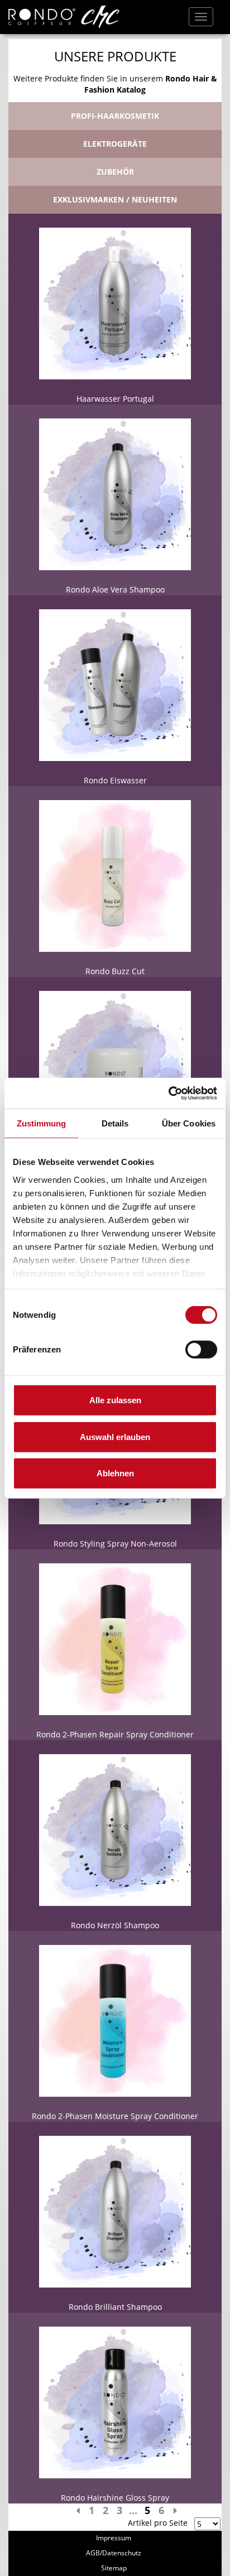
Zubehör (115, 172)
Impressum (114, 2538)
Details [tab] (115, 1123)
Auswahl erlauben (115, 1436)
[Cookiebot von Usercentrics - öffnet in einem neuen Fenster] (168, 1093)
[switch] (201, 1350)
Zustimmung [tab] (42, 1123)
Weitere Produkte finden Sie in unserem (115, 84)
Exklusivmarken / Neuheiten (115, 199)
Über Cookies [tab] (189, 1123)
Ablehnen (115, 1473)
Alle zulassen (115, 1400)
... (133, 2510)
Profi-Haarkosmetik (115, 116)
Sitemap (114, 2568)
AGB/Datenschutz (114, 2553)
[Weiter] (175, 2510)
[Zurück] (78, 2510)
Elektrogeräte (115, 144)
